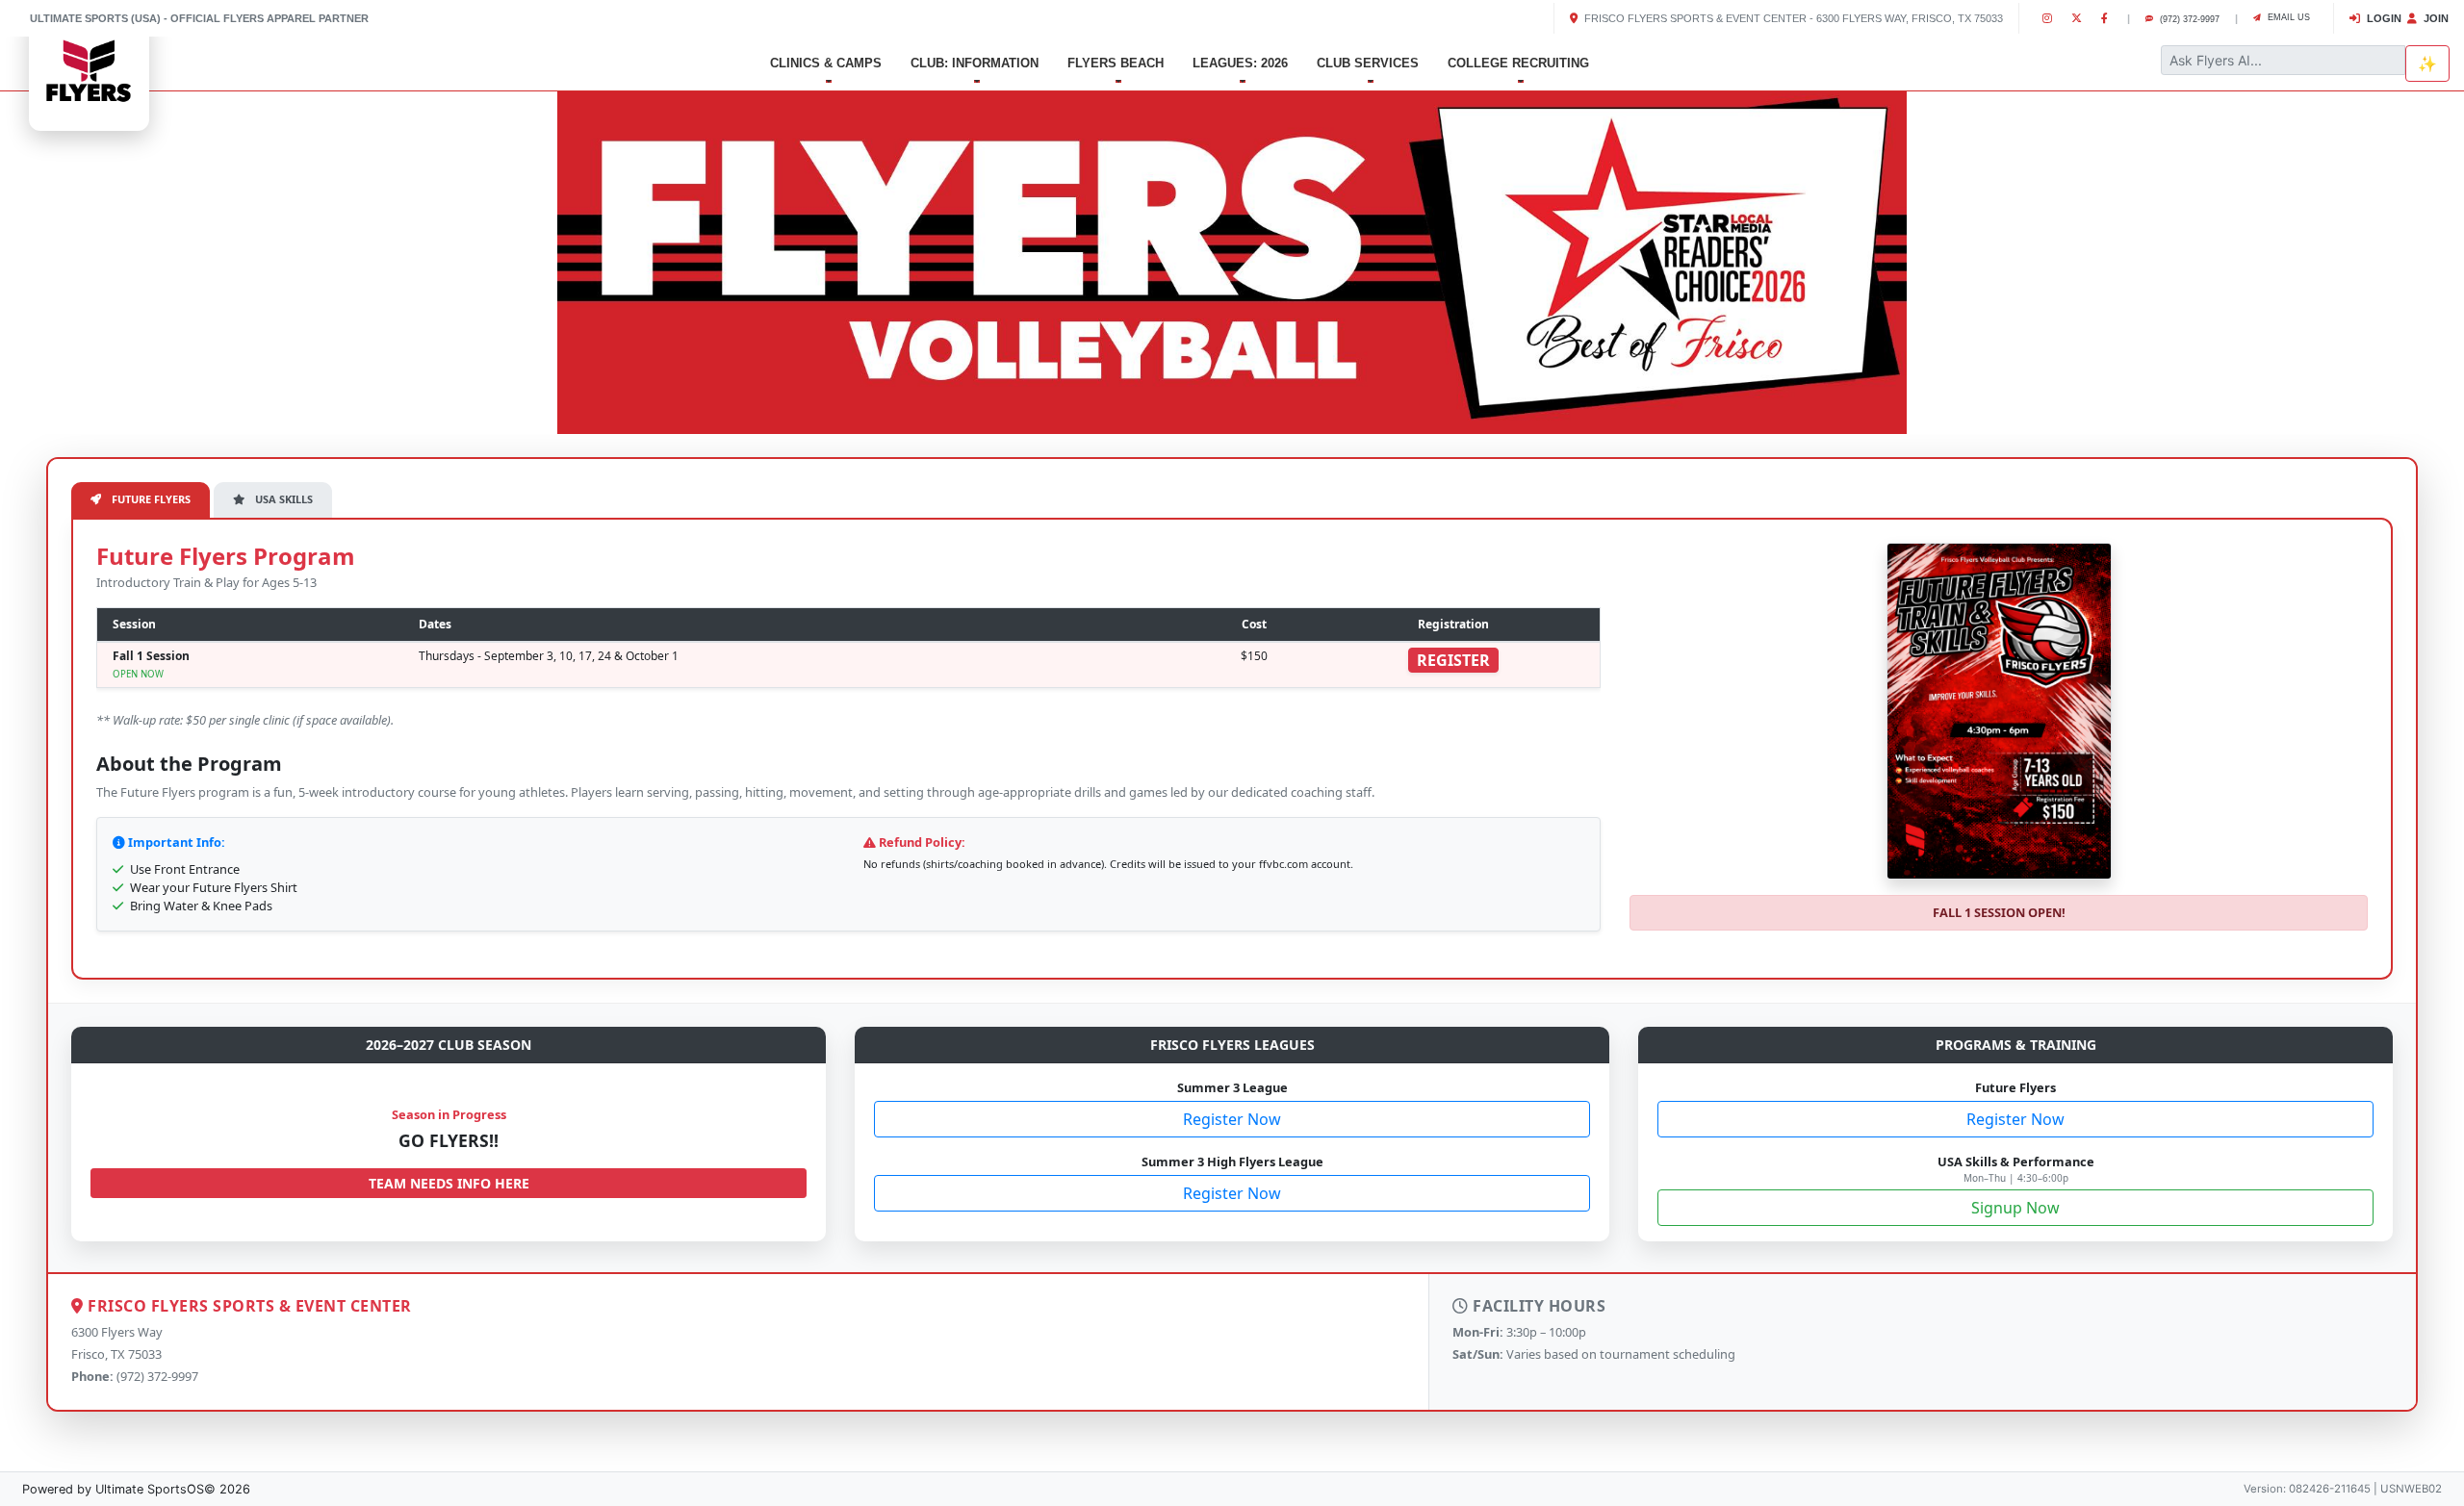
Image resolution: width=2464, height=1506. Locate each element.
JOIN (2435, 18)
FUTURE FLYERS (150, 499)
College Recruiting (1518, 63)
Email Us (2287, 17)
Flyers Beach (1116, 63)
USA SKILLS (282, 499)
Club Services (1368, 63)
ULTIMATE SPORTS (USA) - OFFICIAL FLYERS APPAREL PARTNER (199, 18)
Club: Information (975, 63)
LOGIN (2383, 18)
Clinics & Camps (826, 63)
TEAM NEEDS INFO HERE (449, 1183)
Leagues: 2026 (1240, 63)
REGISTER (1453, 660)
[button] (185, 258)
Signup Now (2015, 1208)
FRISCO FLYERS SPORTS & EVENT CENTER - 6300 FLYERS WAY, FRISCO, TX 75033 (1792, 18)
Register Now (1232, 1119)
